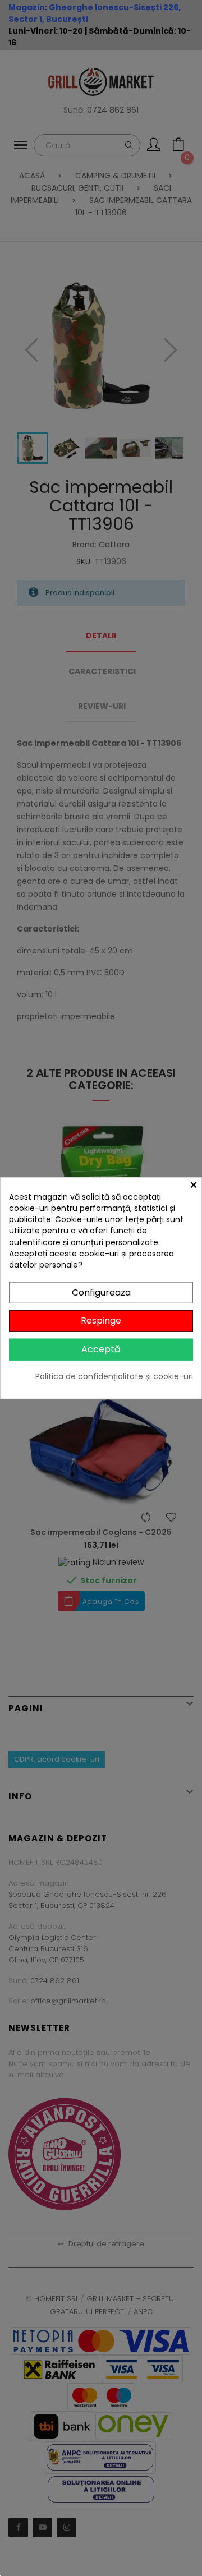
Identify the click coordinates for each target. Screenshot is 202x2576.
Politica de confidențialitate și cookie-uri (114, 1376)
